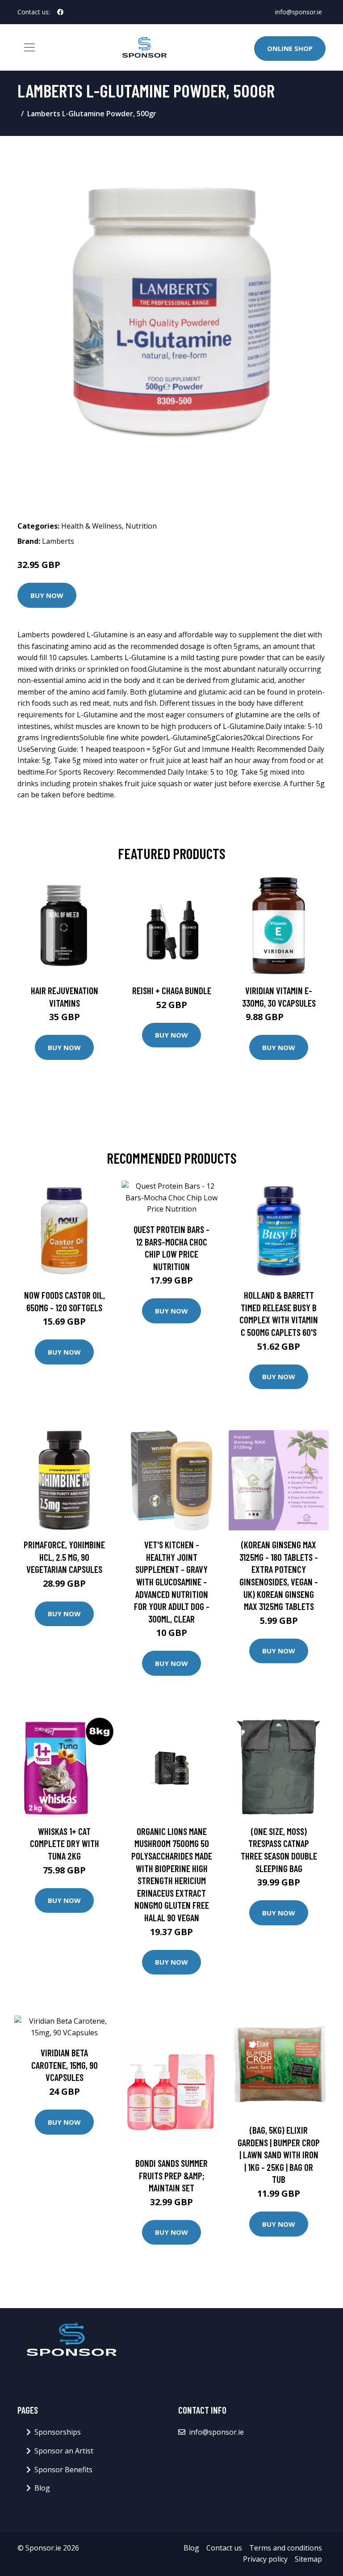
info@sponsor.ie (299, 12)
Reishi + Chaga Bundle (172, 990)
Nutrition (141, 526)
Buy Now (47, 595)
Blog (42, 2488)
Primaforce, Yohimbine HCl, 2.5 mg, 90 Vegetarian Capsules (64, 1557)
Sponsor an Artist (64, 2451)
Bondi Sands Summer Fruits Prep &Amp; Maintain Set (171, 2175)
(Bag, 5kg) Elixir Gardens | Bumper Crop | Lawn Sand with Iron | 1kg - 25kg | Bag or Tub (279, 2154)
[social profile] (60, 12)
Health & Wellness (92, 526)
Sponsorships (58, 2432)
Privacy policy (265, 2559)
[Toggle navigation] (29, 47)
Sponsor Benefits (63, 2470)
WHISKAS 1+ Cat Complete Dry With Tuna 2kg (65, 1843)
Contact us (224, 2548)
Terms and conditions (286, 2548)
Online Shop (290, 48)
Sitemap (308, 2559)
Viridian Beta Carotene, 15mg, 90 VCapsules (65, 2065)
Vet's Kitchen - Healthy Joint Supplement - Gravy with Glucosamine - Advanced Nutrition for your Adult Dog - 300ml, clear (172, 1582)
